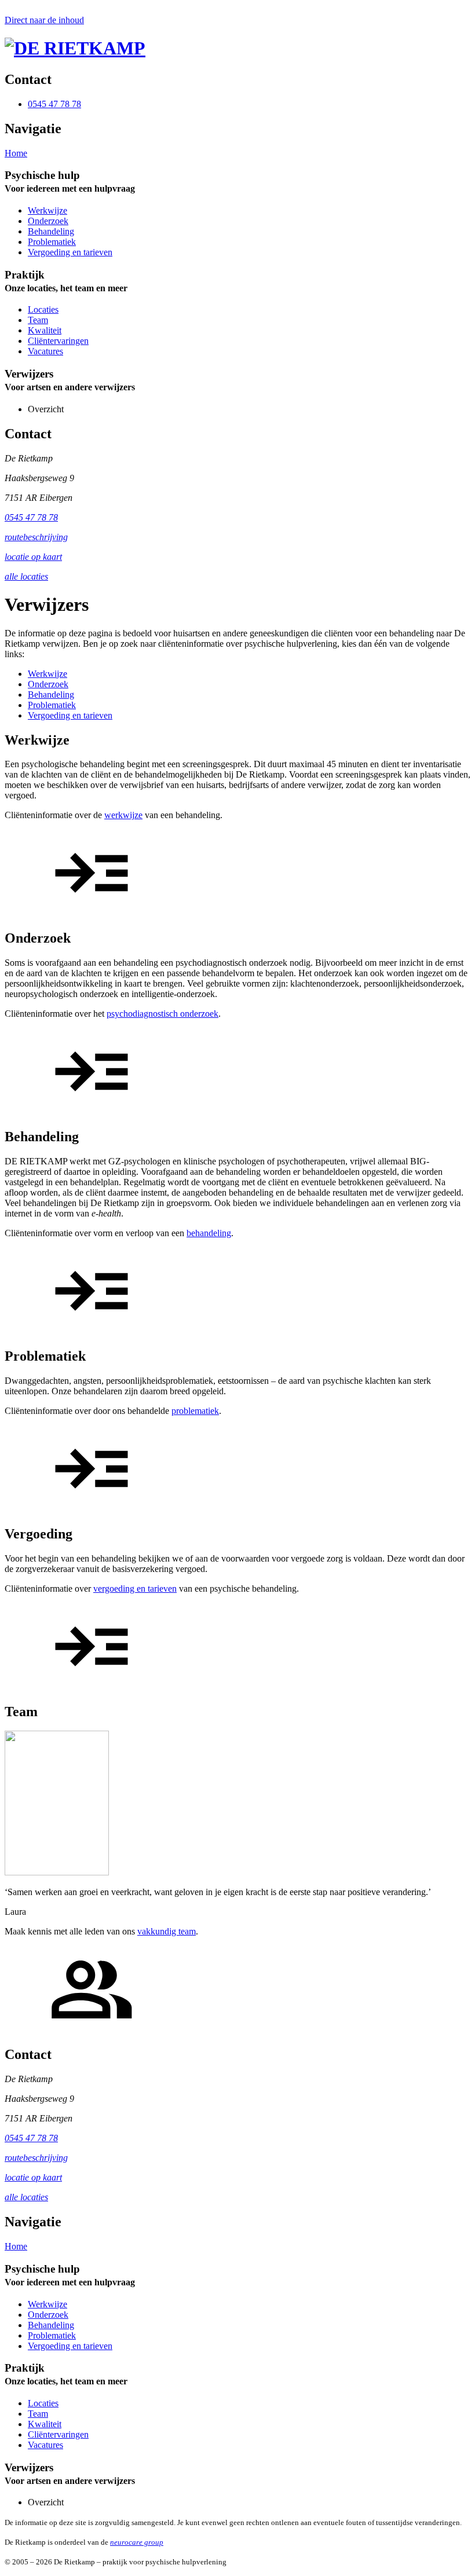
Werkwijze (47, 210)
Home (16, 153)
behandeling (209, 1233)
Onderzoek (48, 221)
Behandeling (51, 231)
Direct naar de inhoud (44, 20)
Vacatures (45, 351)
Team (38, 320)
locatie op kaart (33, 557)
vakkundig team (167, 1931)
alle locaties (26, 576)
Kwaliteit (45, 330)
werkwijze (123, 815)
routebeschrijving (36, 537)
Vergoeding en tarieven (70, 252)
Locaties (43, 309)
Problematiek (52, 242)
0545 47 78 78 (31, 517)
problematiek (195, 1411)
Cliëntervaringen (58, 341)
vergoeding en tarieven (135, 1589)
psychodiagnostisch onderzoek (162, 1014)
